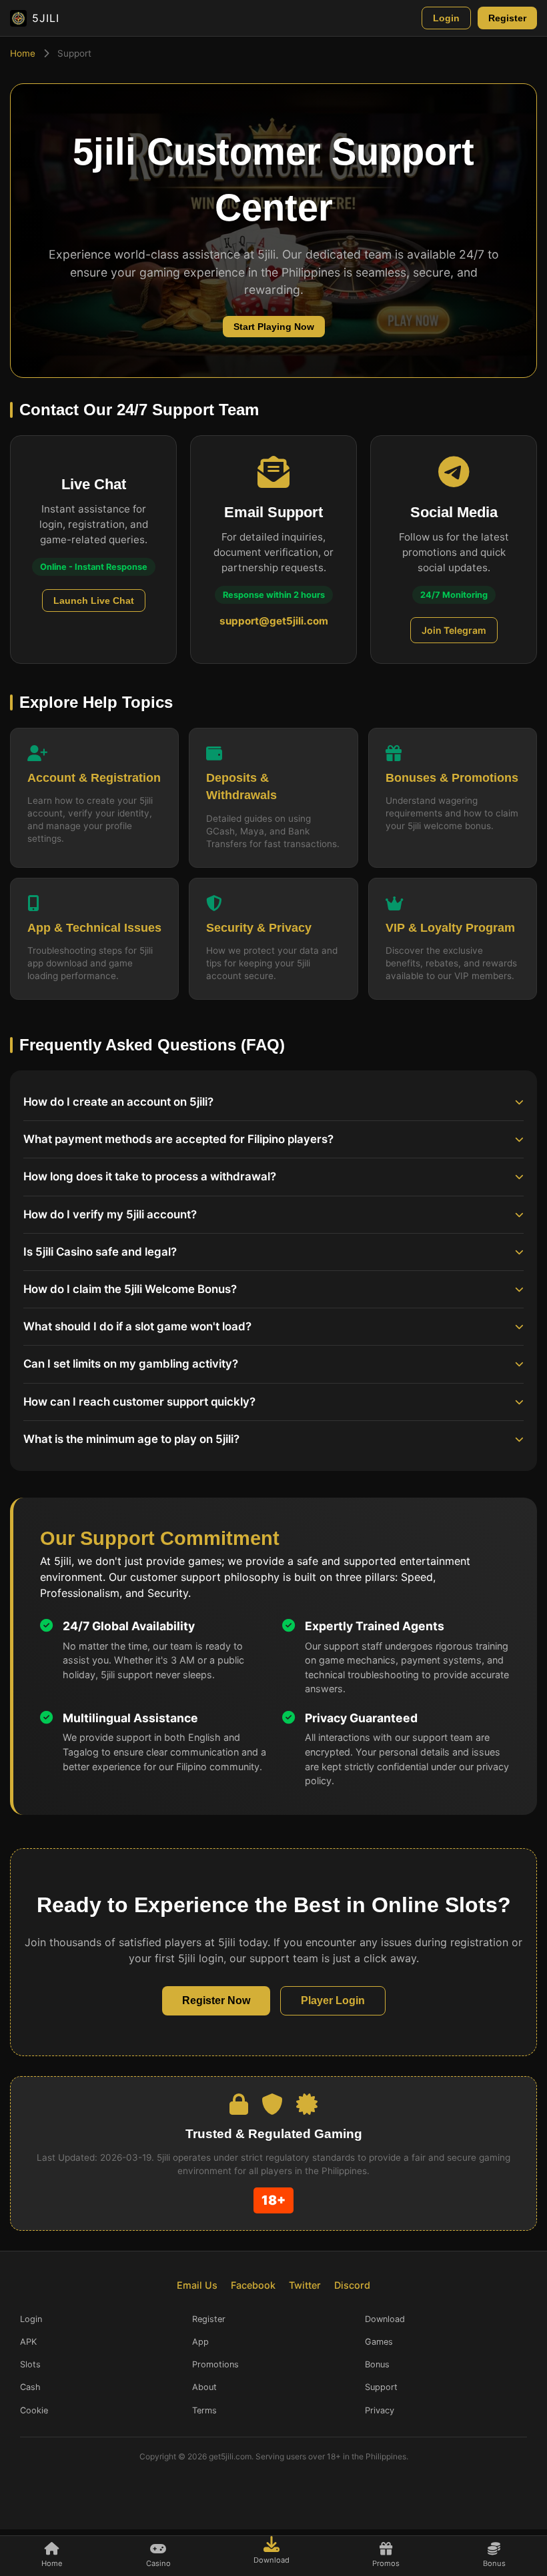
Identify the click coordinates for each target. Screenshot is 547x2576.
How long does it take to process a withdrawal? (150, 1176)
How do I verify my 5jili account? (110, 1214)
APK (28, 2342)
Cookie (34, 2410)
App (200, 2342)
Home (23, 53)
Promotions (215, 2364)
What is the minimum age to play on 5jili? (131, 1439)
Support (381, 2387)
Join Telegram (454, 630)
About (204, 2387)
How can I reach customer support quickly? (139, 1402)
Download (385, 2319)
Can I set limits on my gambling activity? (131, 1364)
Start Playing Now (274, 327)
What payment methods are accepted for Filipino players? (178, 1139)
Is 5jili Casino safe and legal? (100, 1252)
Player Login (333, 2000)
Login (446, 18)
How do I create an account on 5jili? (118, 1102)
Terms (204, 2410)
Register (507, 18)
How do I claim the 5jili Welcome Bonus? (130, 1289)
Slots (30, 2364)
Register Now (216, 2000)
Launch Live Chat (94, 601)
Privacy (380, 2410)
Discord (352, 2285)
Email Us (197, 2285)
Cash (30, 2387)
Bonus (377, 2364)
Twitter (305, 2285)
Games (379, 2342)
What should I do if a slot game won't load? (137, 1326)
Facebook (253, 2285)
